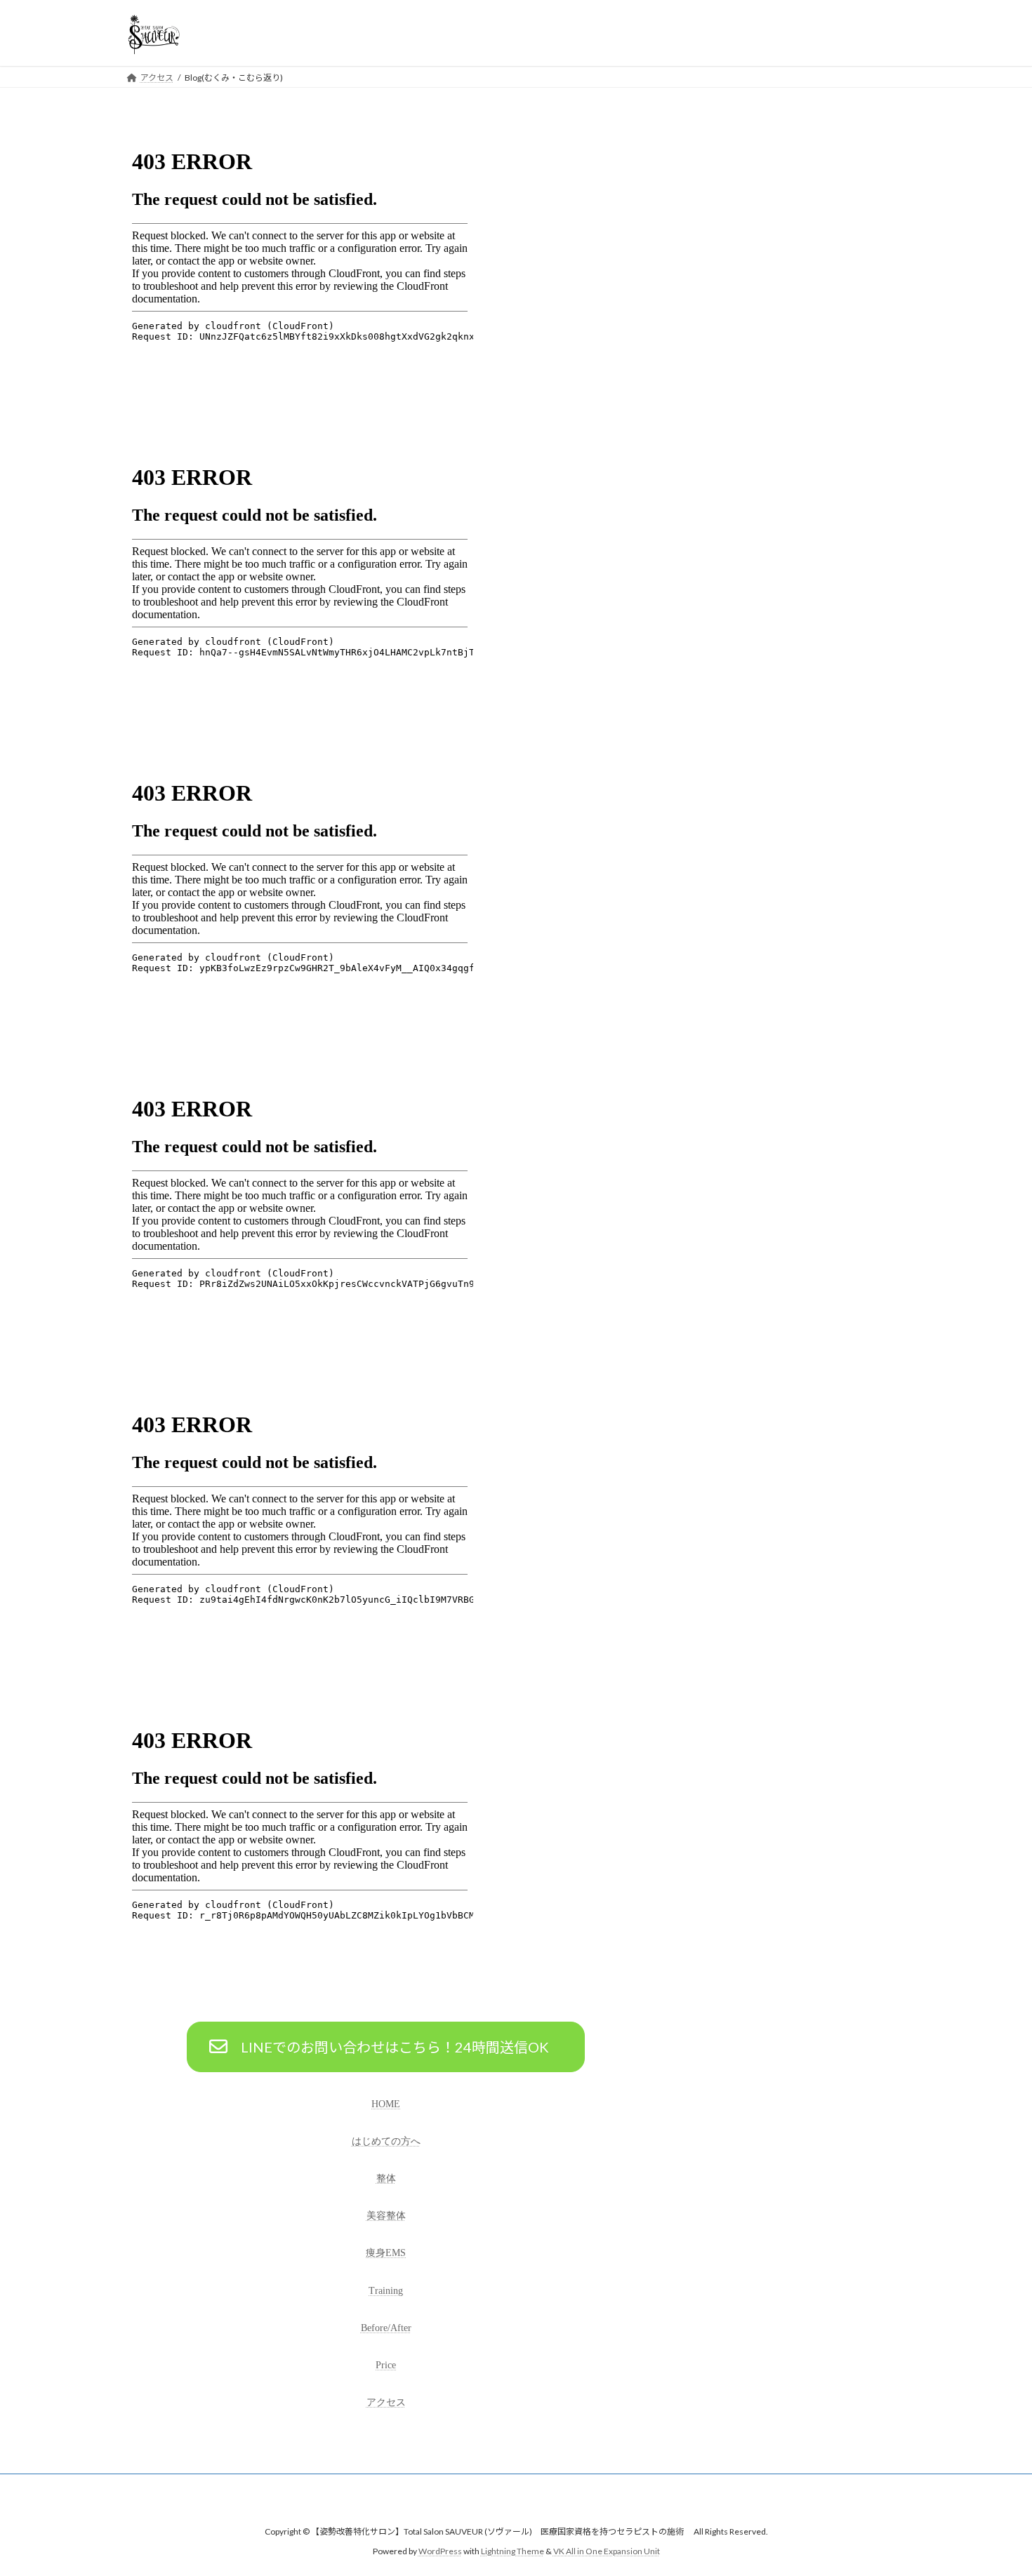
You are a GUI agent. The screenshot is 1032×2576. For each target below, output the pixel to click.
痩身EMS (386, 2253)
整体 (386, 2178)
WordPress (440, 2552)
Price (386, 2365)
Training (386, 2291)
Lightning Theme (512, 2552)
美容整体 (386, 2216)
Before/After (386, 2328)
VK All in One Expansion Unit (607, 2552)
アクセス (386, 2402)
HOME (386, 2104)
